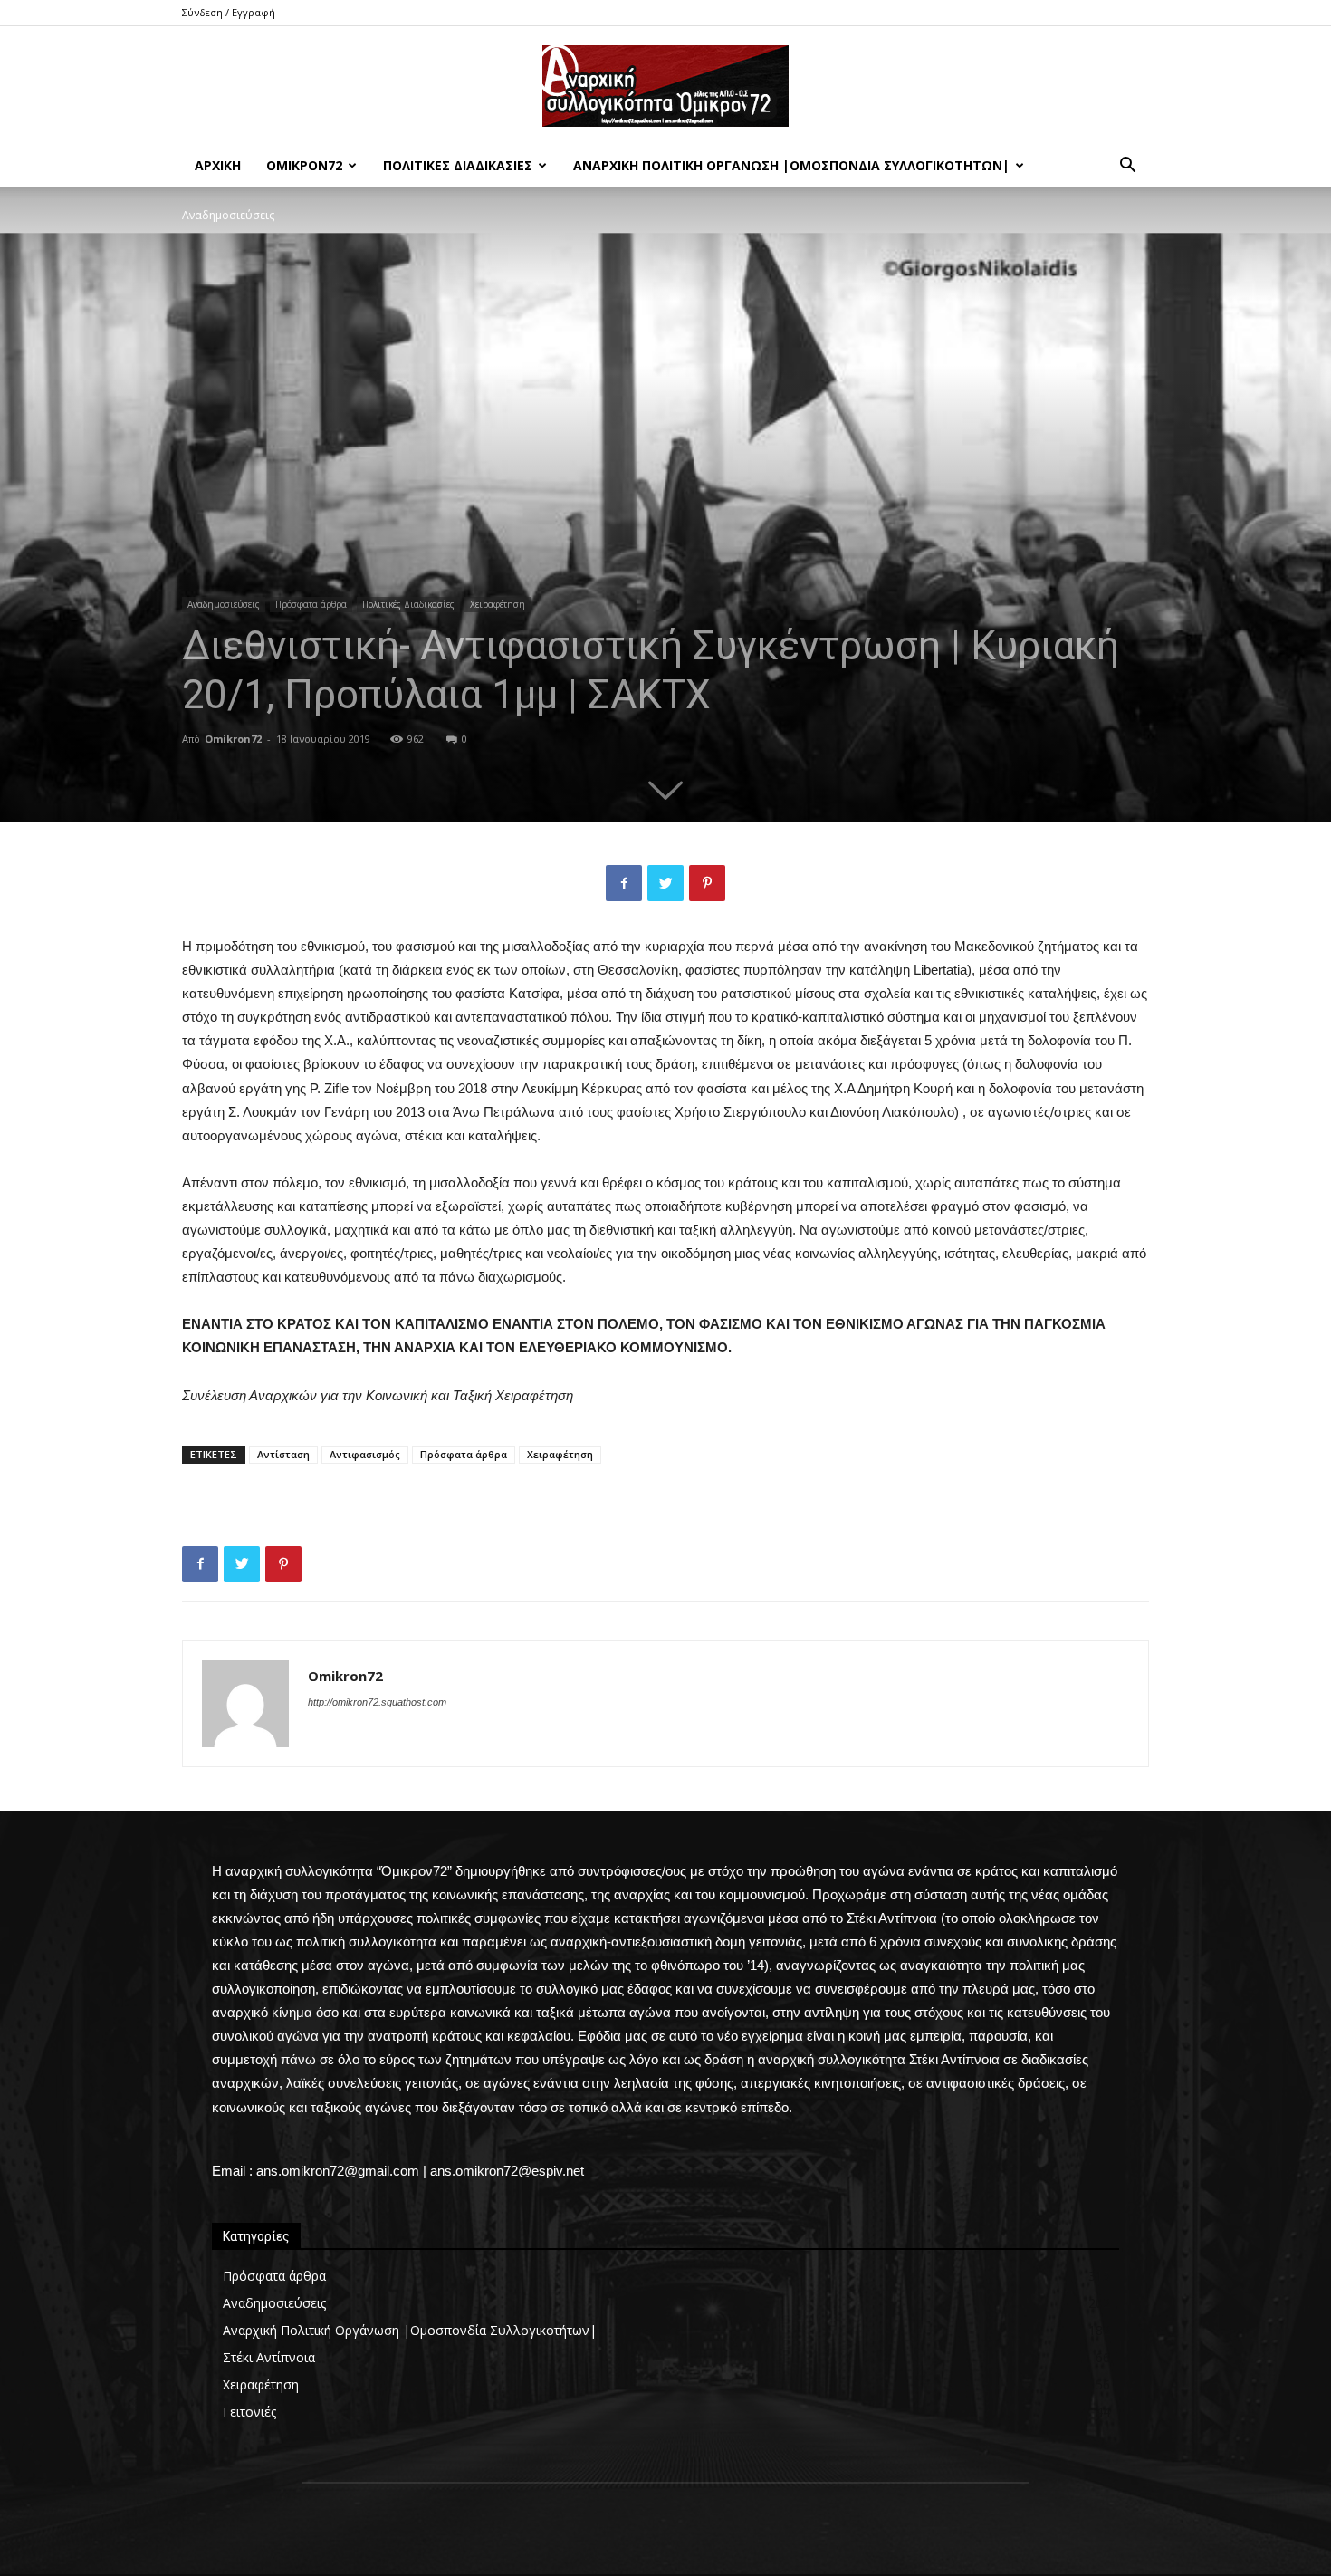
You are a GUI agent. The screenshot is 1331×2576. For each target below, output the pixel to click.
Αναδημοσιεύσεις (224, 604)
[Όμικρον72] (665, 86)
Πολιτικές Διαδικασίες (458, 165)
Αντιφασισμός (365, 1454)
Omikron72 (233, 739)
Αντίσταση (283, 1454)
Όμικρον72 (304, 165)
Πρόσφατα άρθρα (311, 604)
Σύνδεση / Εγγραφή (229, 12)
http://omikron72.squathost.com (377, 1702)
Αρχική (218, 165)
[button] (1127, 167)
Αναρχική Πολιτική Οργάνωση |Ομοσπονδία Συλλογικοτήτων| (791, 165)
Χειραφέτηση (498, 604)
